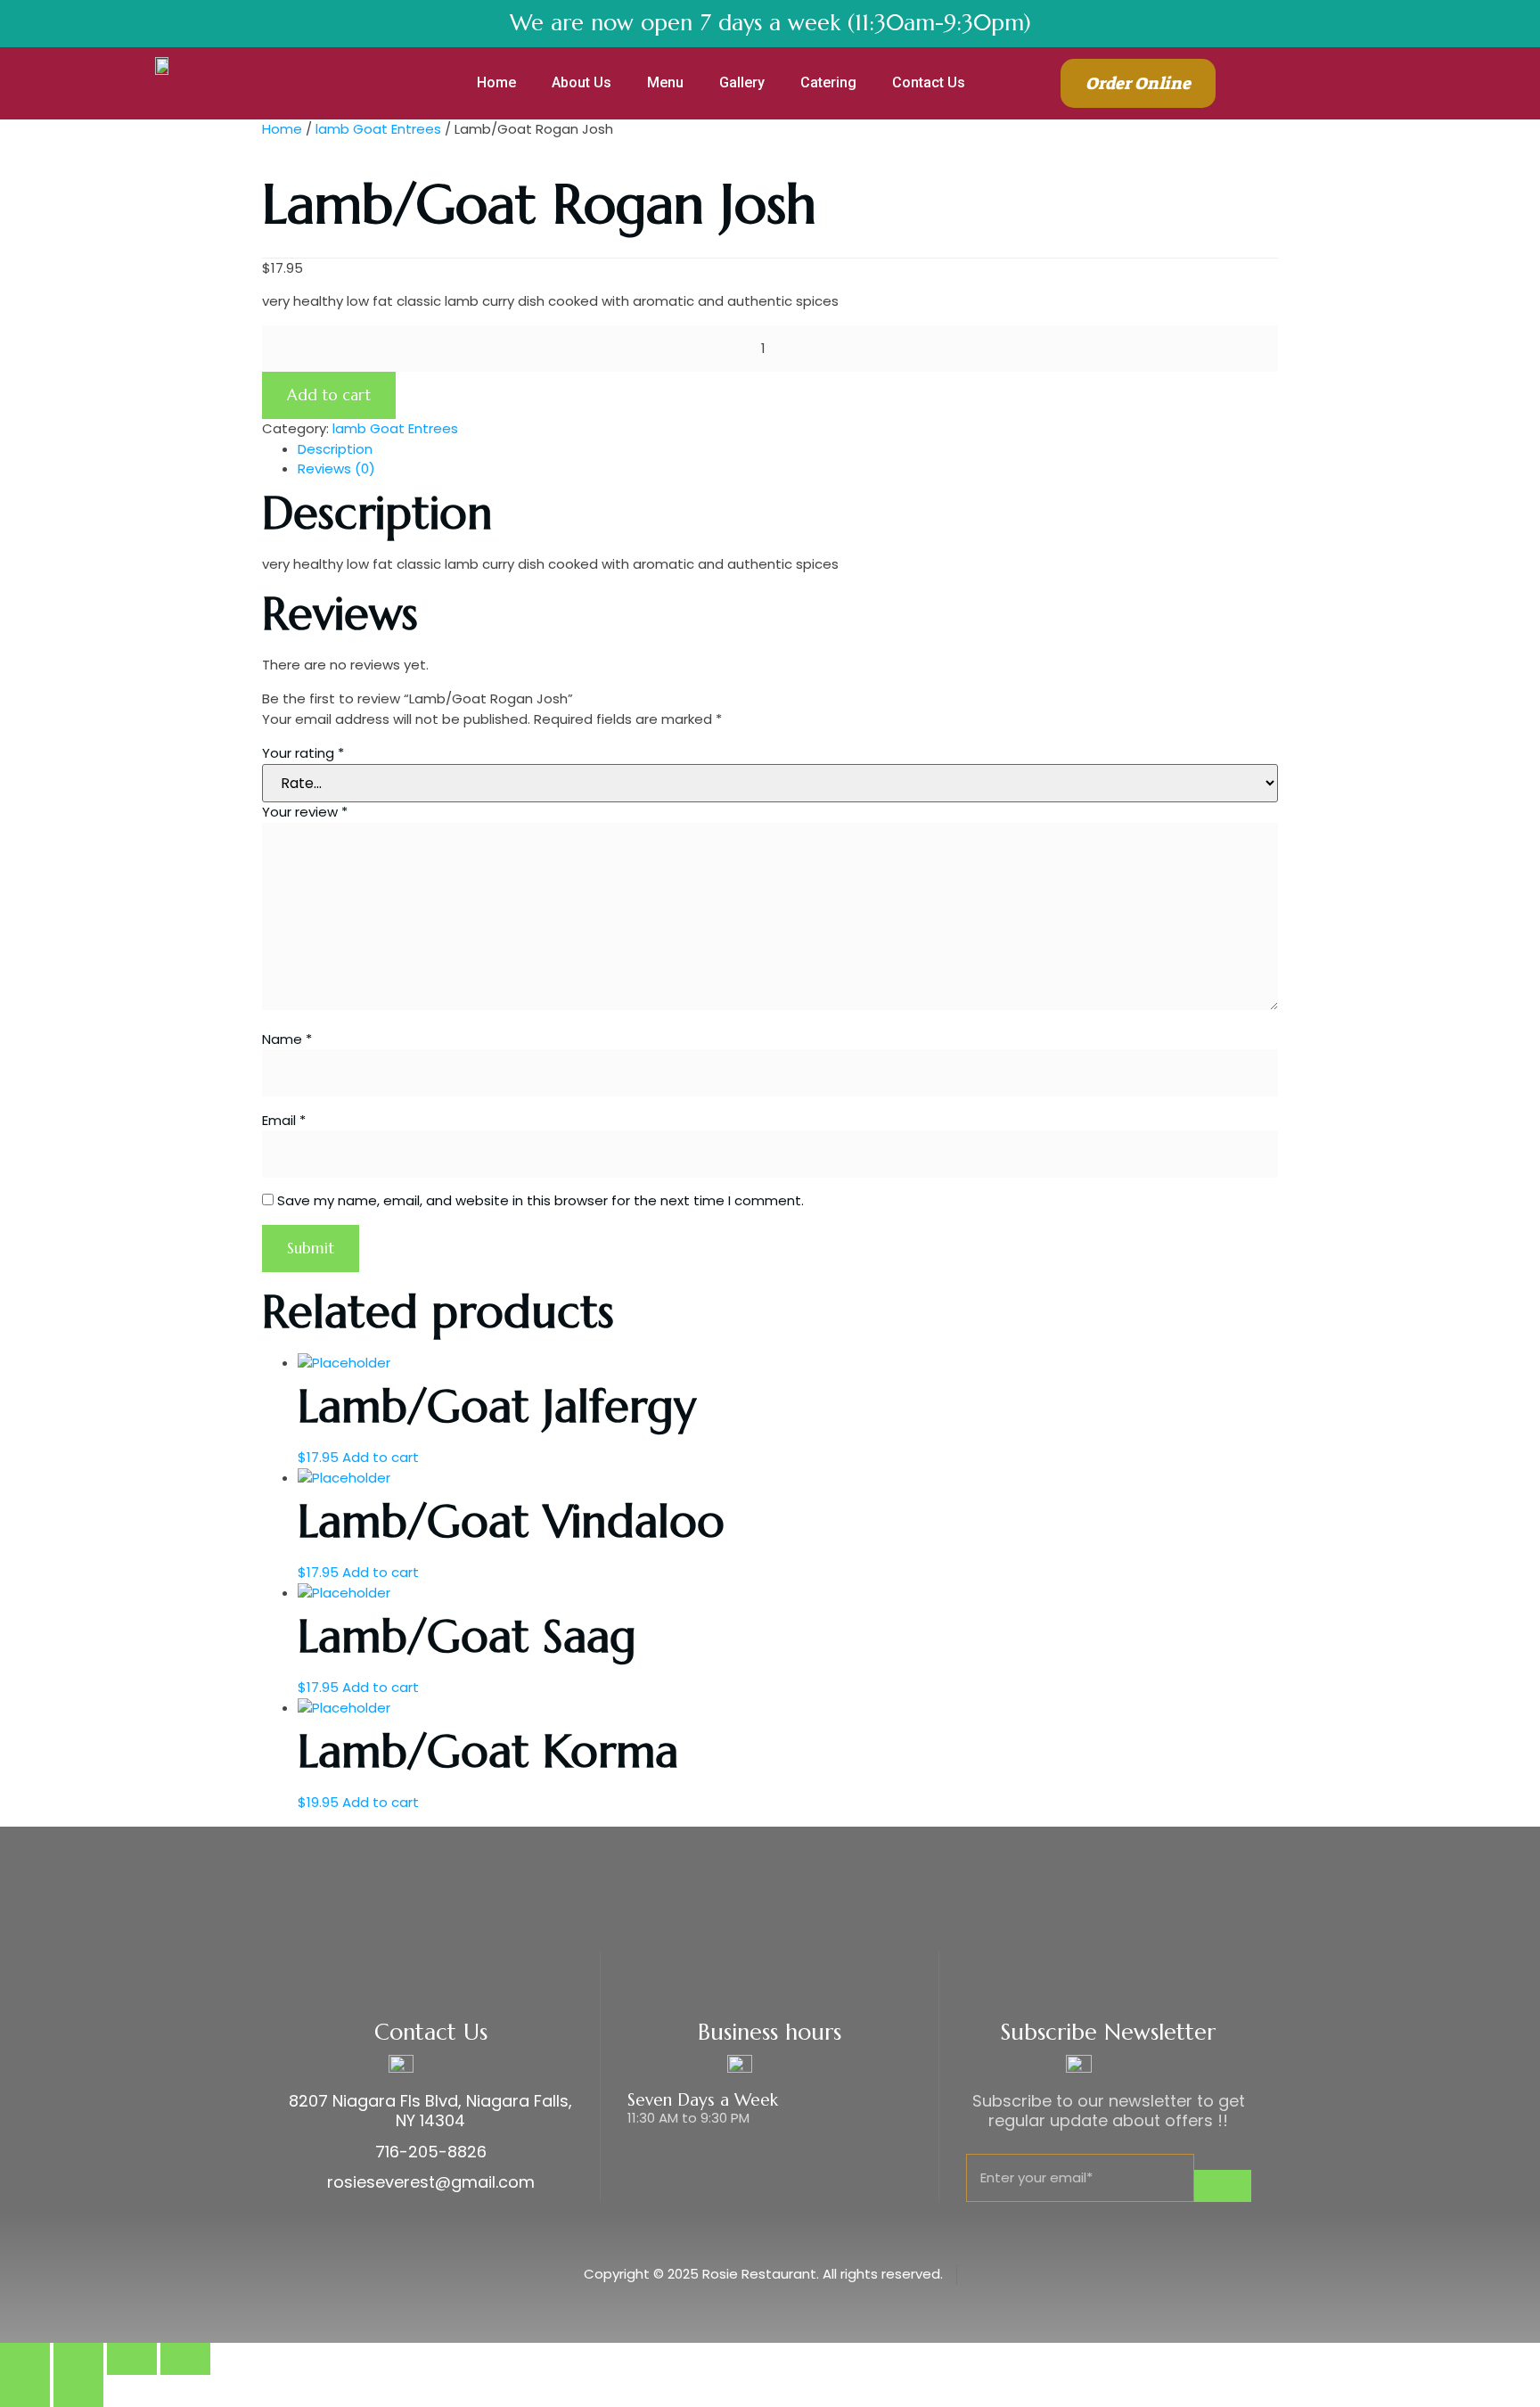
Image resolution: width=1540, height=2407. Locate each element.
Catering (828, 82)
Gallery (742, 82)
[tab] (788, 450)
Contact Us (929, 82)
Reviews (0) (336, 468)
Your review (305, 812)
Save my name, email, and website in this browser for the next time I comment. (541, 1200)
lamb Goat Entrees (378, 129)
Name (287, 1039)
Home (496, 82)
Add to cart (329, 395)
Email (284, 1120)
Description (335, 449)
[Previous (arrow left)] (25, 2391)
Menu (665, 82)
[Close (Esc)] (25, 2359)
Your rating (303, 753)
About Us (582, 82)
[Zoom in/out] (185, 2359)
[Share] (78, 2359)
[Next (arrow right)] (78, 2391)
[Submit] (1223, 2186)
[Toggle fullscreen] (132, 2359)
